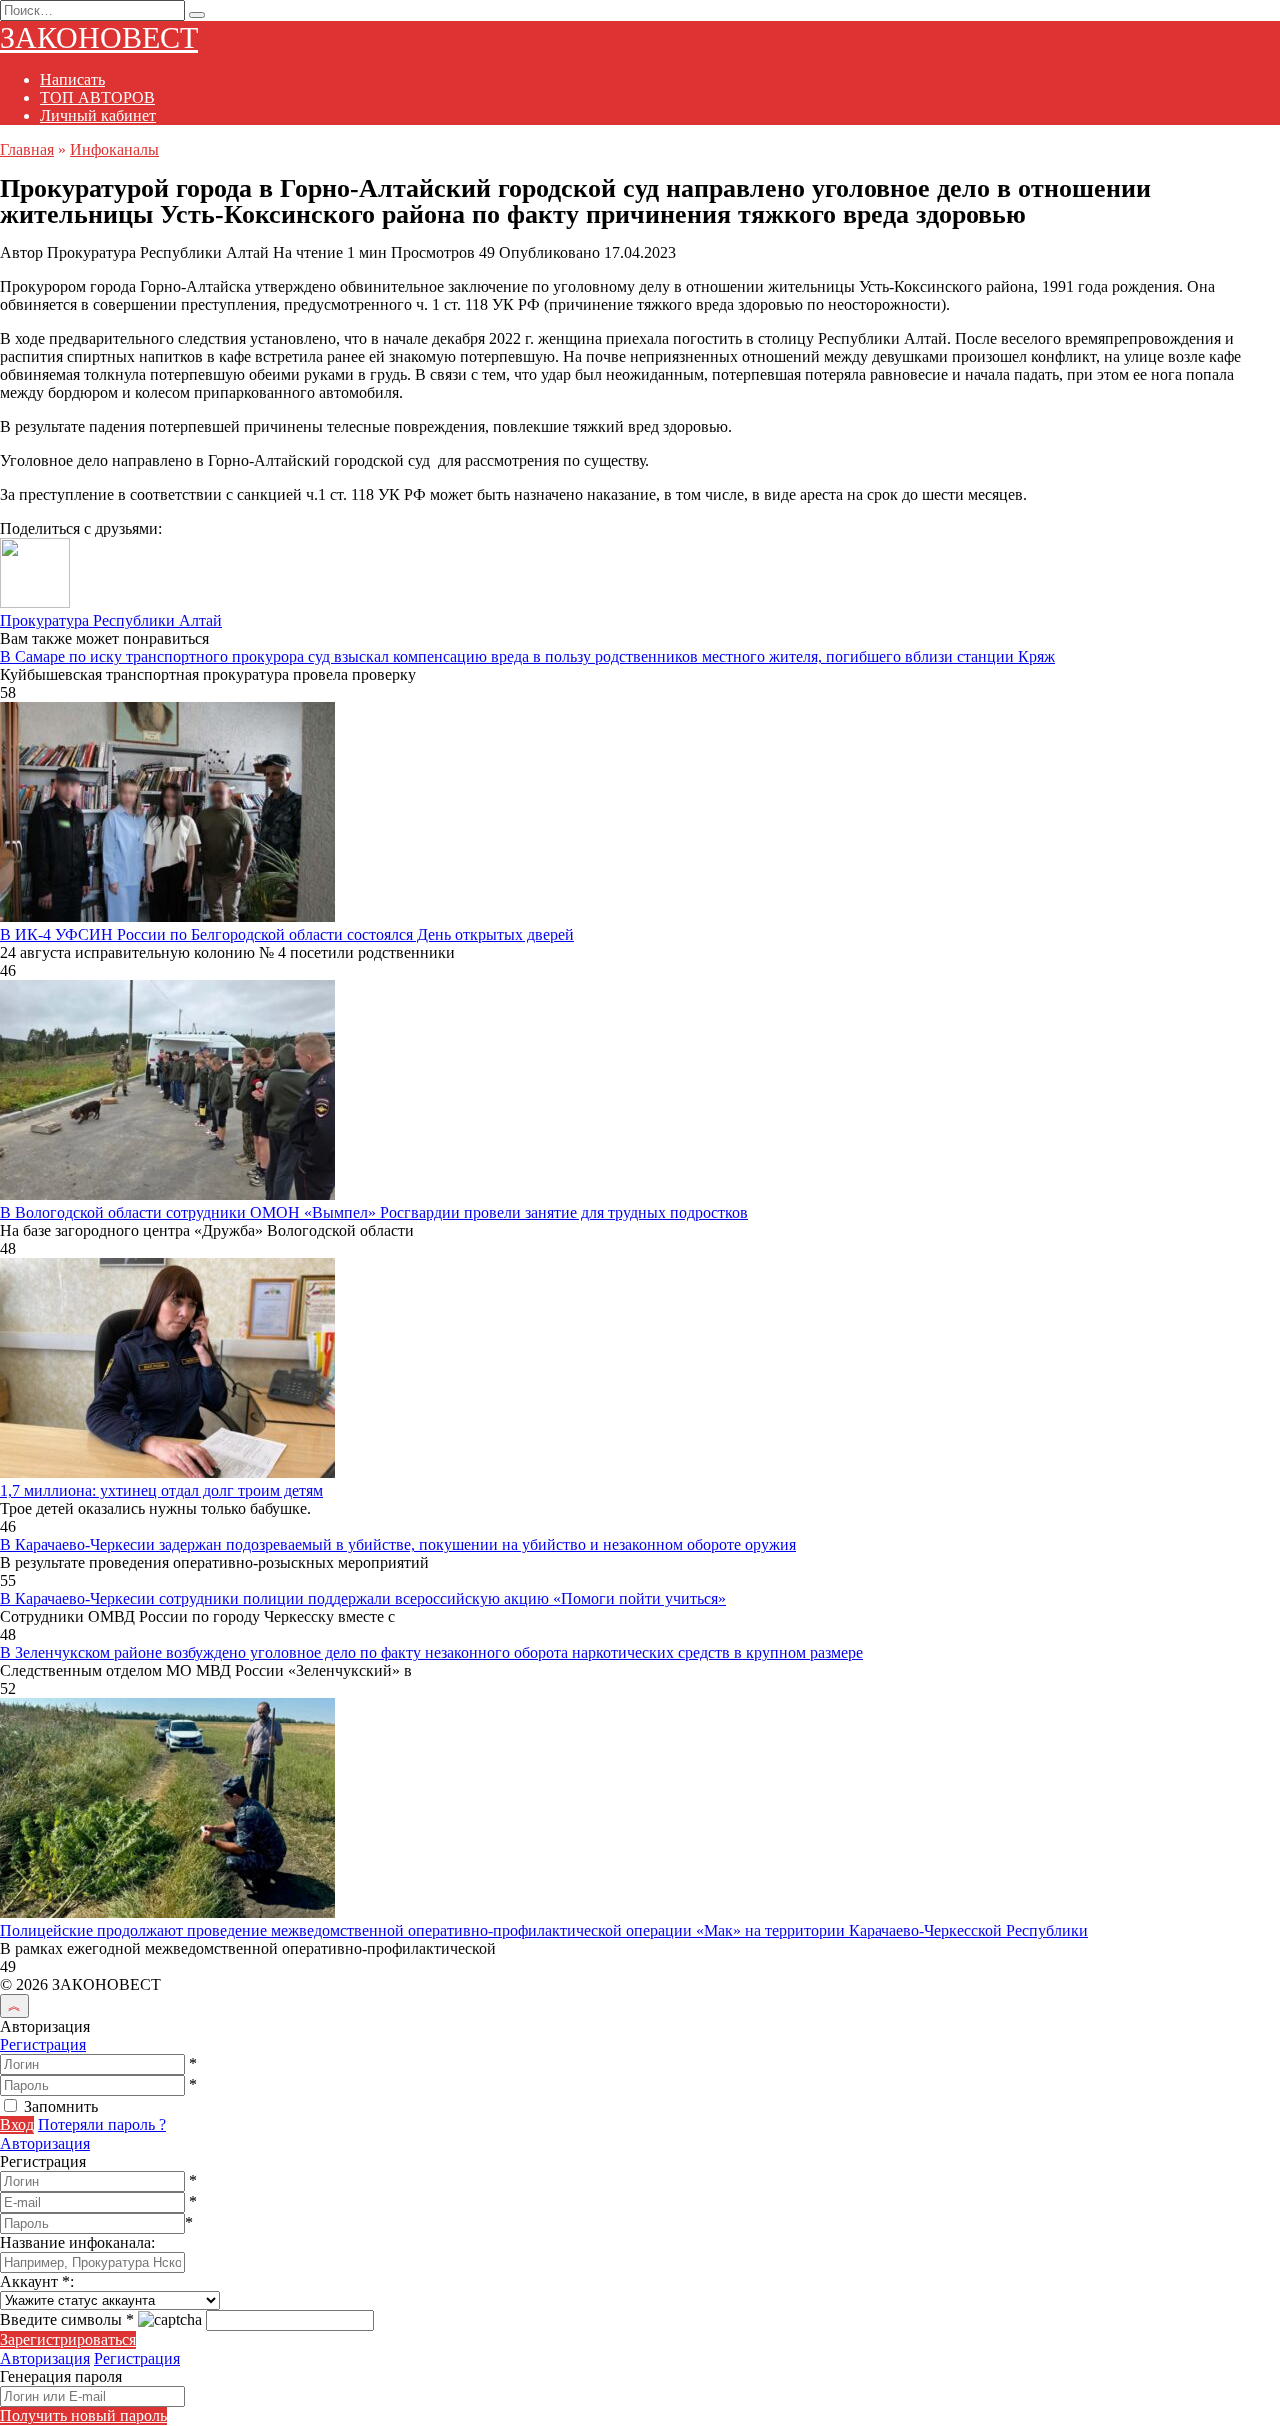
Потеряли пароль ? (102, 2124)
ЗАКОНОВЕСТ (99, 37)
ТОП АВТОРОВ (97, 97)
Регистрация (43, 2044)
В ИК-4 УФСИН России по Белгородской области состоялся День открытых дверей (287, 934)
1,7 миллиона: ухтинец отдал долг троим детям (161, 1490)
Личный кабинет (98, 115)
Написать (72, 79)
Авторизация (45, 2143)
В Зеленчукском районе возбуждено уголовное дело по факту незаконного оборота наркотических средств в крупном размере (431, 1652)
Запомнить (61, 2106)
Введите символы (67, 2319)
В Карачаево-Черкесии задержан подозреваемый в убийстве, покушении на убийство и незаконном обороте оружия (398, 1544)
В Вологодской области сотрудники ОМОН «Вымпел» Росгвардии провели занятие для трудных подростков (374, 1212)
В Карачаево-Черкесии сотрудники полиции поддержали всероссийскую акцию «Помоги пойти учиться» (363, 1598)
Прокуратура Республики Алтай (111, 620)
